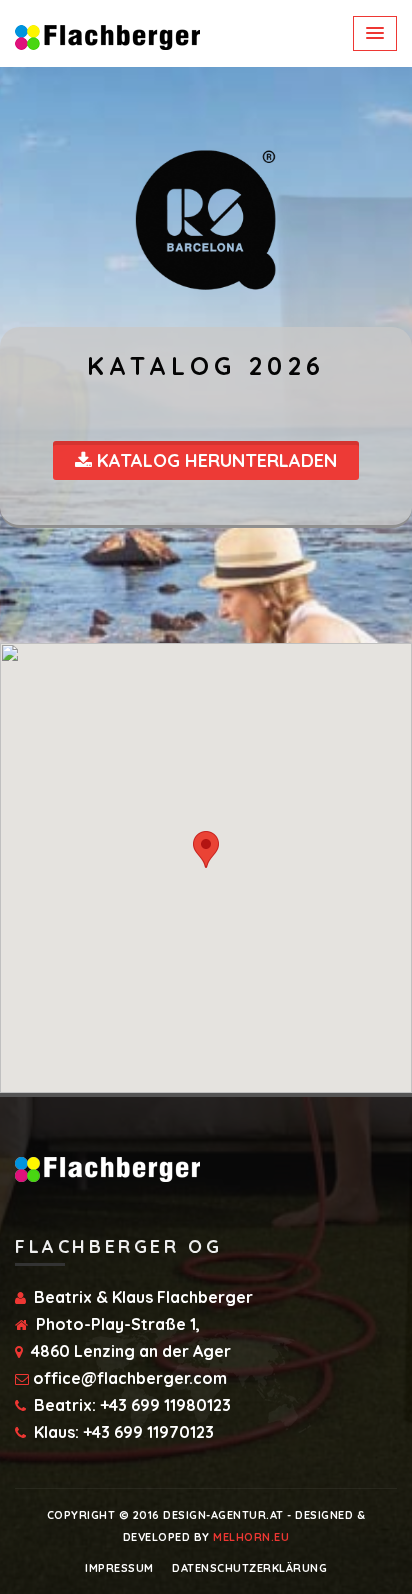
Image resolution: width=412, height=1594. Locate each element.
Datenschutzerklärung (249, 1568)
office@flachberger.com (130, 1378)
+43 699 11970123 (148, 1432)
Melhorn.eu (251, 1537)
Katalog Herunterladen (214, 460)
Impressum (119, 1568)
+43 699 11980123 (165, 1405)
